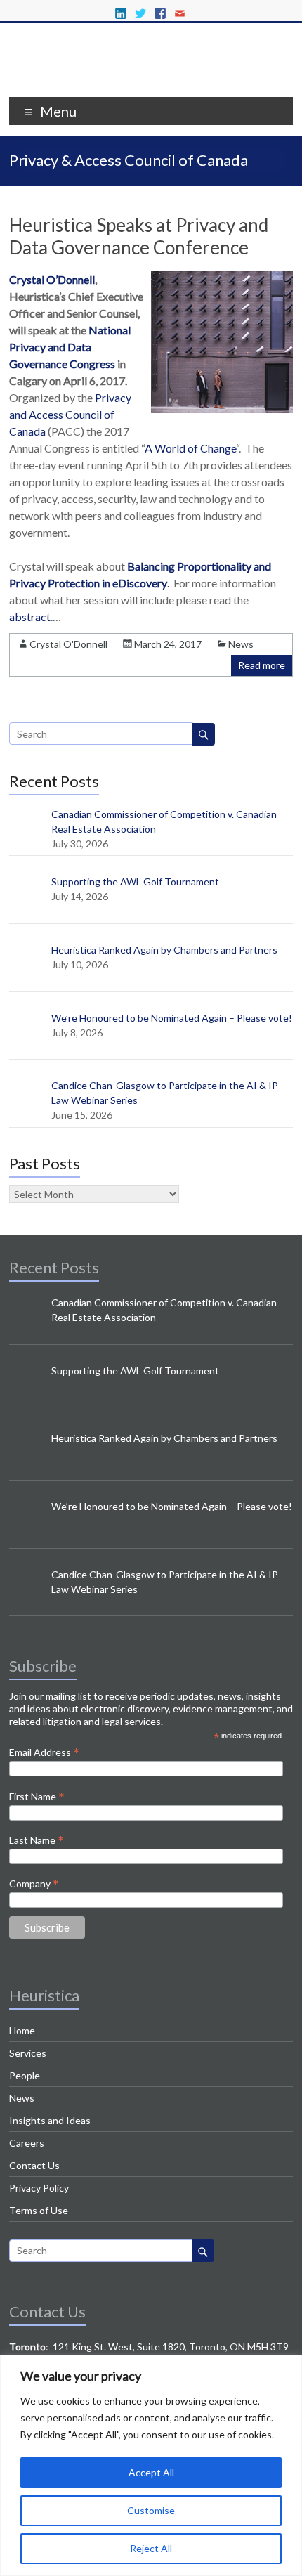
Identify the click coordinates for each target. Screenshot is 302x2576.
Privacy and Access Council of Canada (70, 414)
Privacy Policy (39, 2188)
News (241, 644)
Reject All (151, 2548)
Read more (262, 665)
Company (34, 1883)
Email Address (44, 1752)
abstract (30, 617)
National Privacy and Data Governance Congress (70, 347)
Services (28, 2053)
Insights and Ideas (50, 2120)
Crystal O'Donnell (68, 644)
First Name (37, 1796)
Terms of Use (39, 2210)
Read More (87, 617)
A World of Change (190, 448)
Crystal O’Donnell (52, 279)
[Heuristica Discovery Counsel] (151, 79)
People (25, 2075)
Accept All (151, 2472)
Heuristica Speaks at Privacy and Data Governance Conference (139, 236)
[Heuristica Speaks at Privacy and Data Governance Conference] (222, 409)
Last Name (37, 1840)
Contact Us (34, 2165)
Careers (27, 2143)
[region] (151, 2465)
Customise (151, 2510)
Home (22, 2030)
